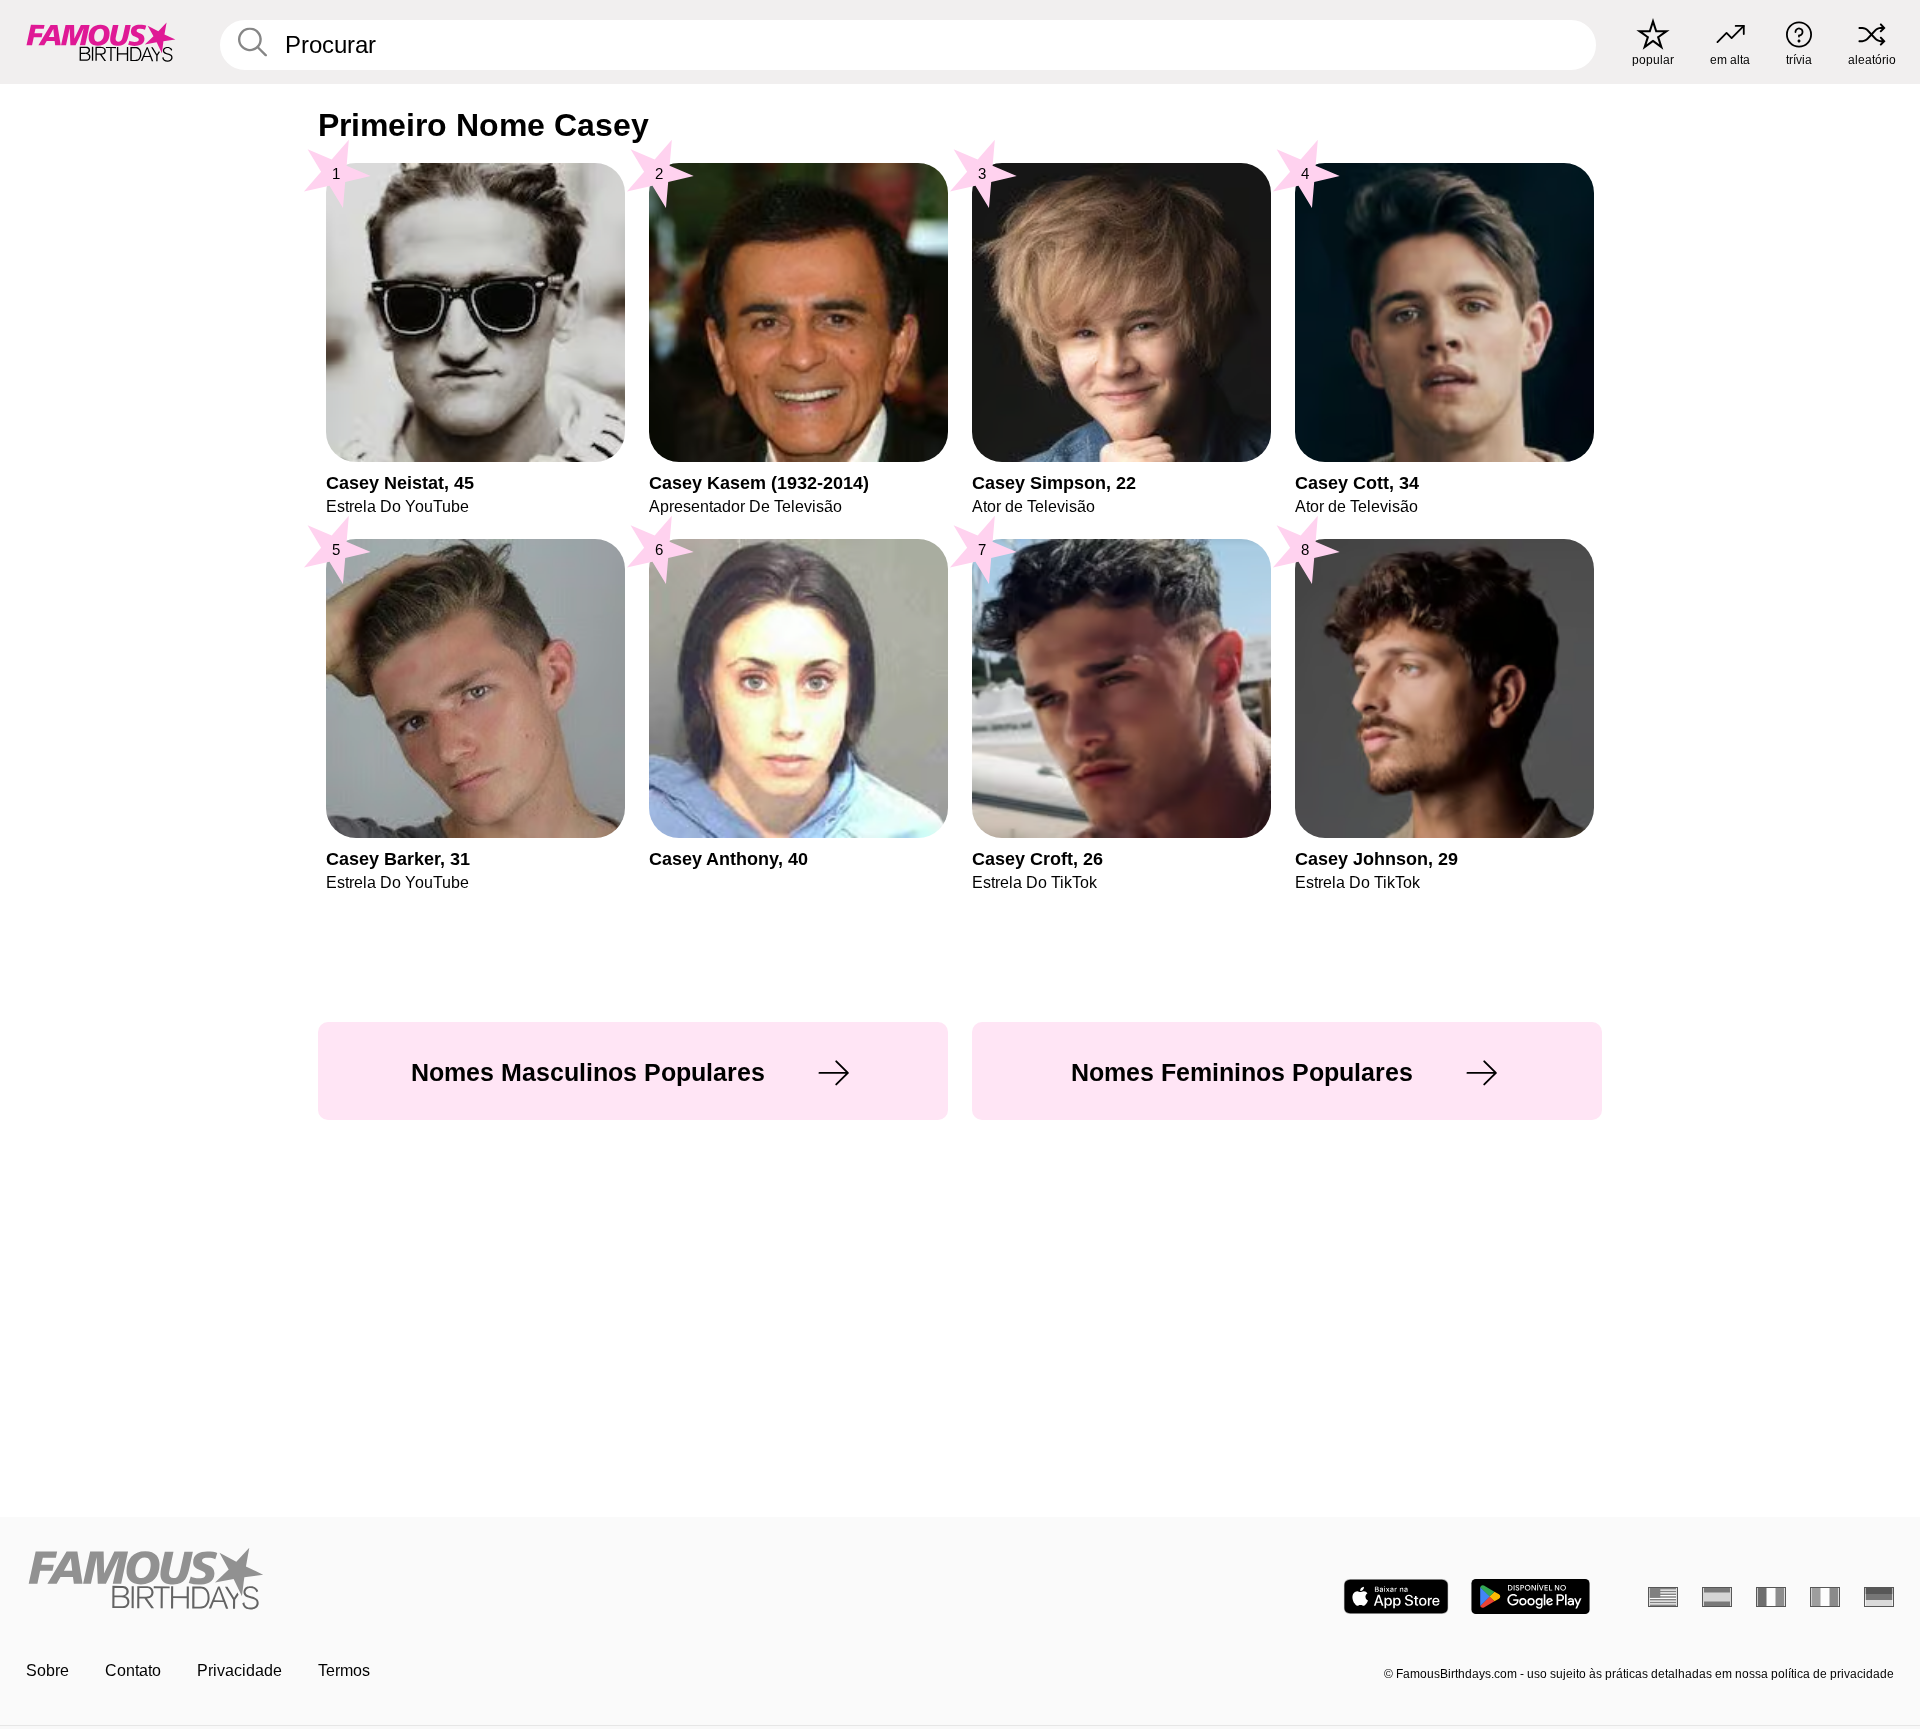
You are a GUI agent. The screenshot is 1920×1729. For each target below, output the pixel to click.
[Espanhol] (1717, 1597)
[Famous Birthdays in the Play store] (1530, 1596)
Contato (133, 1670)
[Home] (487, 1580)
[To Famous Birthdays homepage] (101, 42)
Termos (344, 1670)
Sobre (47, 1670)
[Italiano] (1825, 1597)
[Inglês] (1663, 1597)
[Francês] (1771, 1597)
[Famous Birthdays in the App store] (1396, 1596)
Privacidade (239, 1670)
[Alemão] (1879, 1597)
